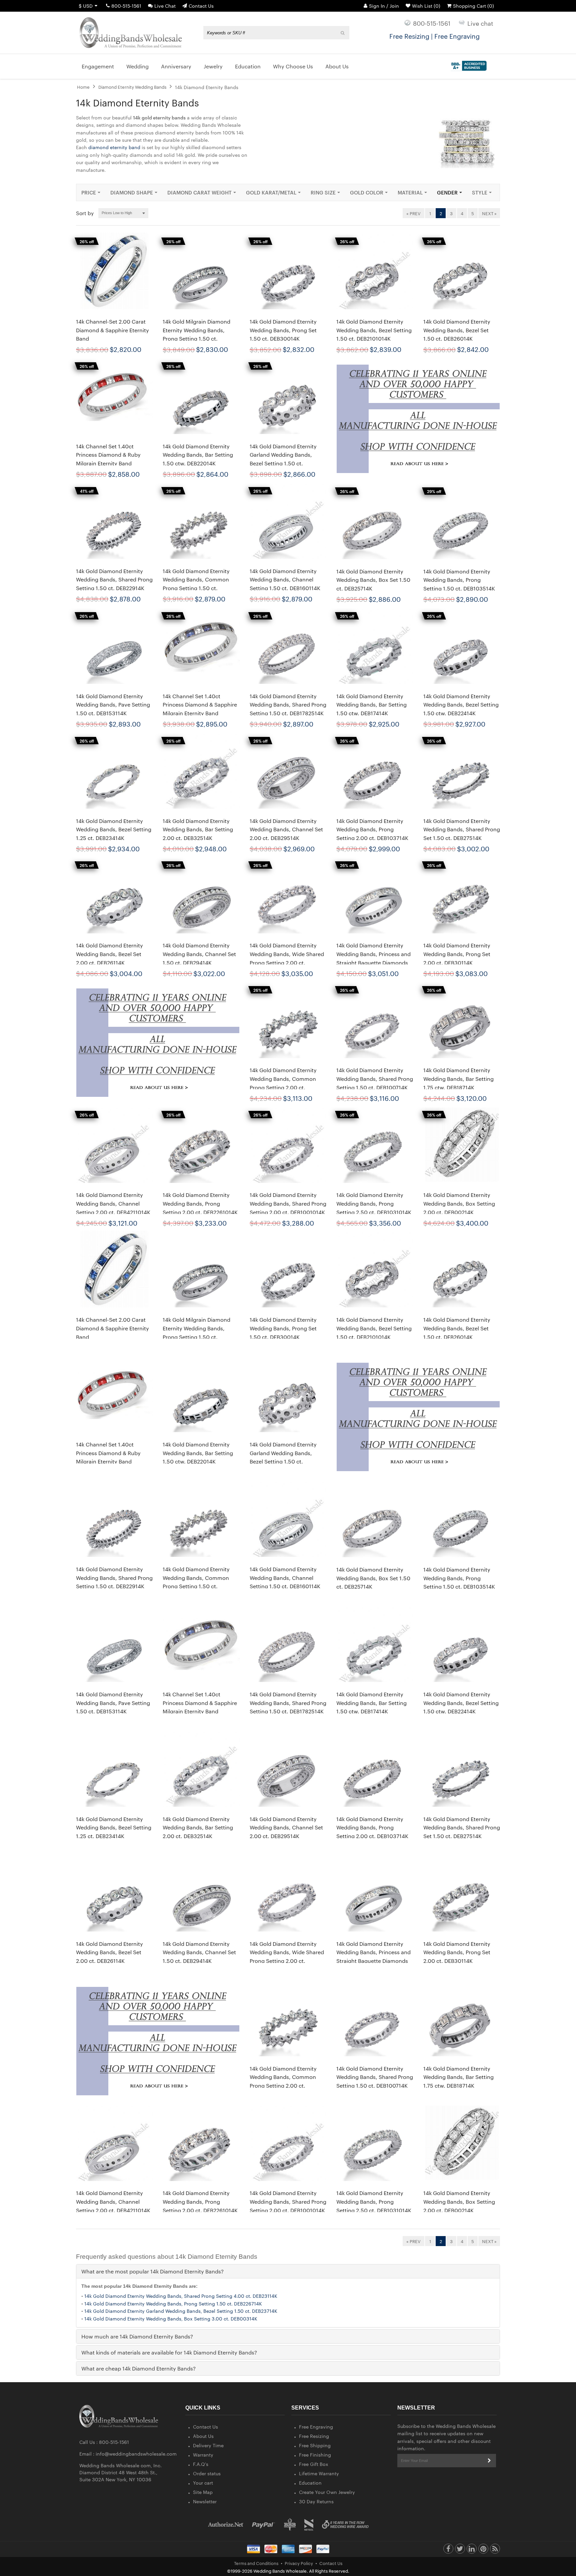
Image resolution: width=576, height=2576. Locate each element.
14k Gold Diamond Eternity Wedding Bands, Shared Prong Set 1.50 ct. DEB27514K (462, 829)
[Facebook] (448, 2550)
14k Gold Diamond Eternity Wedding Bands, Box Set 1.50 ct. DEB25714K (373, 580)
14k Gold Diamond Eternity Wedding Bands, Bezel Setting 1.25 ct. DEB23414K (114, 829)
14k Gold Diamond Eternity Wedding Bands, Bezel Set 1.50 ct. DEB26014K (457, 330)
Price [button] (89, 192)
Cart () (473, 6)
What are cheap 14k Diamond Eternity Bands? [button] (138, 2368)
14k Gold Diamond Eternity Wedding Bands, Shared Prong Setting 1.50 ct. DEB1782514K (288, 705)
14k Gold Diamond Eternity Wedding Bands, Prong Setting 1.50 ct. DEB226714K (173, 2303)
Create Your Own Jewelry (327, 2492)
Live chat (480, 23)
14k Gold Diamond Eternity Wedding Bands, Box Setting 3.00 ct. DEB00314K (171, 2318)
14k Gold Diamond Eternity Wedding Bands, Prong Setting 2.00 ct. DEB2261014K (200, 1203)
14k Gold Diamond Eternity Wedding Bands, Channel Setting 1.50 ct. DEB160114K (285, 579)
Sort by (85, 213)
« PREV (413, 213)
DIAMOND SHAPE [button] (132, 192)
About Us (203, 2436)
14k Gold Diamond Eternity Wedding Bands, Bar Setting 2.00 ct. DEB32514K (198, 829)
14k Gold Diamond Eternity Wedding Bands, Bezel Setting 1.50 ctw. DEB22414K (461, 705)
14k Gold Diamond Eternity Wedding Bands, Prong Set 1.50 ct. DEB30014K (283, 330)
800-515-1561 (126, 6)
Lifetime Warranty (319, 2473)
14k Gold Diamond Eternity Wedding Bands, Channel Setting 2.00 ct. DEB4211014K (113, 1203)
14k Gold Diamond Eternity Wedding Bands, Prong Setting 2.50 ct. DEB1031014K (374, 1203)
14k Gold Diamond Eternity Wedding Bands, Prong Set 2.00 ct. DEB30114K (457, 954)
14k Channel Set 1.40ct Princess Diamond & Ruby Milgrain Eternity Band (108, 455)
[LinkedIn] (472, 2550)
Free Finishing (315, 2455)
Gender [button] (447, 192)
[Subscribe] (489, 2461)
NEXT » (489, 213)
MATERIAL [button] (410, 192)
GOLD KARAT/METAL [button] (271, 192)
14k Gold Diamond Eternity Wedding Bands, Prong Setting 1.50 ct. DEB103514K (459, 580)
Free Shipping (315, 2445)
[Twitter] (460, 2550)
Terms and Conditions (256, 2563)
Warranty (203, 2455)
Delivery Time (208, 2445)
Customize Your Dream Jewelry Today (434, 36)
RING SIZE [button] (323, 192)
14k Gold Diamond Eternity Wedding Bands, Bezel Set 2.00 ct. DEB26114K (109, 954)
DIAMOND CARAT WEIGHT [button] (199, 192)
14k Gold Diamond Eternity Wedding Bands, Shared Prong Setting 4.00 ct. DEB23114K (181, 2296)
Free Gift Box (314, 2464)
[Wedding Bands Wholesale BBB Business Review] (290, 2524)
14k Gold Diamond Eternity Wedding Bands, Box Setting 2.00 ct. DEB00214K (459, 1203)
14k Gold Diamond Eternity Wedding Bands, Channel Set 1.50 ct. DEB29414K (199, 954)
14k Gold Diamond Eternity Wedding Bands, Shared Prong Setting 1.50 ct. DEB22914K (114, 579)
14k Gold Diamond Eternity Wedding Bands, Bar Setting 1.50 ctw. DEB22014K (198, 455)
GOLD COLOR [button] (367, 192)
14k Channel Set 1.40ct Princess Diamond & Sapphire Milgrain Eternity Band (200, 705)
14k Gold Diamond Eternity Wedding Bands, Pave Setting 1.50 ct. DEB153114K (113, 705)
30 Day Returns (316, 2501)
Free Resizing (314, 2436)
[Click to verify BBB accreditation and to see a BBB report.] (468, 64)
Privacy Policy (299, 2563)
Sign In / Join (384, 6)
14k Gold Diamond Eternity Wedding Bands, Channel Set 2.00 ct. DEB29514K (286, 829)
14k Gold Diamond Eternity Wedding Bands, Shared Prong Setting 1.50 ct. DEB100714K (375, 1079)
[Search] (343, 33)
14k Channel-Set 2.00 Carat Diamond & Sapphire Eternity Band (112, 330)
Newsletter (205, 2501)
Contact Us (201, 6)
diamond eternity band (114, 147)
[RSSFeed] (495, 2550)
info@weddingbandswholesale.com (136, 2454)
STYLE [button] (480, 192)
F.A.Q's (201, 2464)
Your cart (203, 2483)
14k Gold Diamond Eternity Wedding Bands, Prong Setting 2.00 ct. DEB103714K (372, 829)
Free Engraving (316, 2427)
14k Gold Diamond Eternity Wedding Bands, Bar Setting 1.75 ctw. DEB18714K (458, 1079)
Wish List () (426, 6)
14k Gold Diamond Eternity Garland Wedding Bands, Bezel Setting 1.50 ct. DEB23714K (181, 2311)
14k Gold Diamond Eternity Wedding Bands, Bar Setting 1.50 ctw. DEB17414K (371, 705)
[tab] (288, 2271)
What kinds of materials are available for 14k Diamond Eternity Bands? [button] (169, 2352)
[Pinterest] (483, 2550)
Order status (207, 2473)
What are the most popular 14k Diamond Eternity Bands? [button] (152, 2271)
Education (310, 2483)
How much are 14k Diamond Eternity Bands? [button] (137, 2336)
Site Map (203, 2492)
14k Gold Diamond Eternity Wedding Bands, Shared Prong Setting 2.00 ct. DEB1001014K (288, 1203)
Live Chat (165, 6)
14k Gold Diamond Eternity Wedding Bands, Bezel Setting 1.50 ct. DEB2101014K (374, 330)
